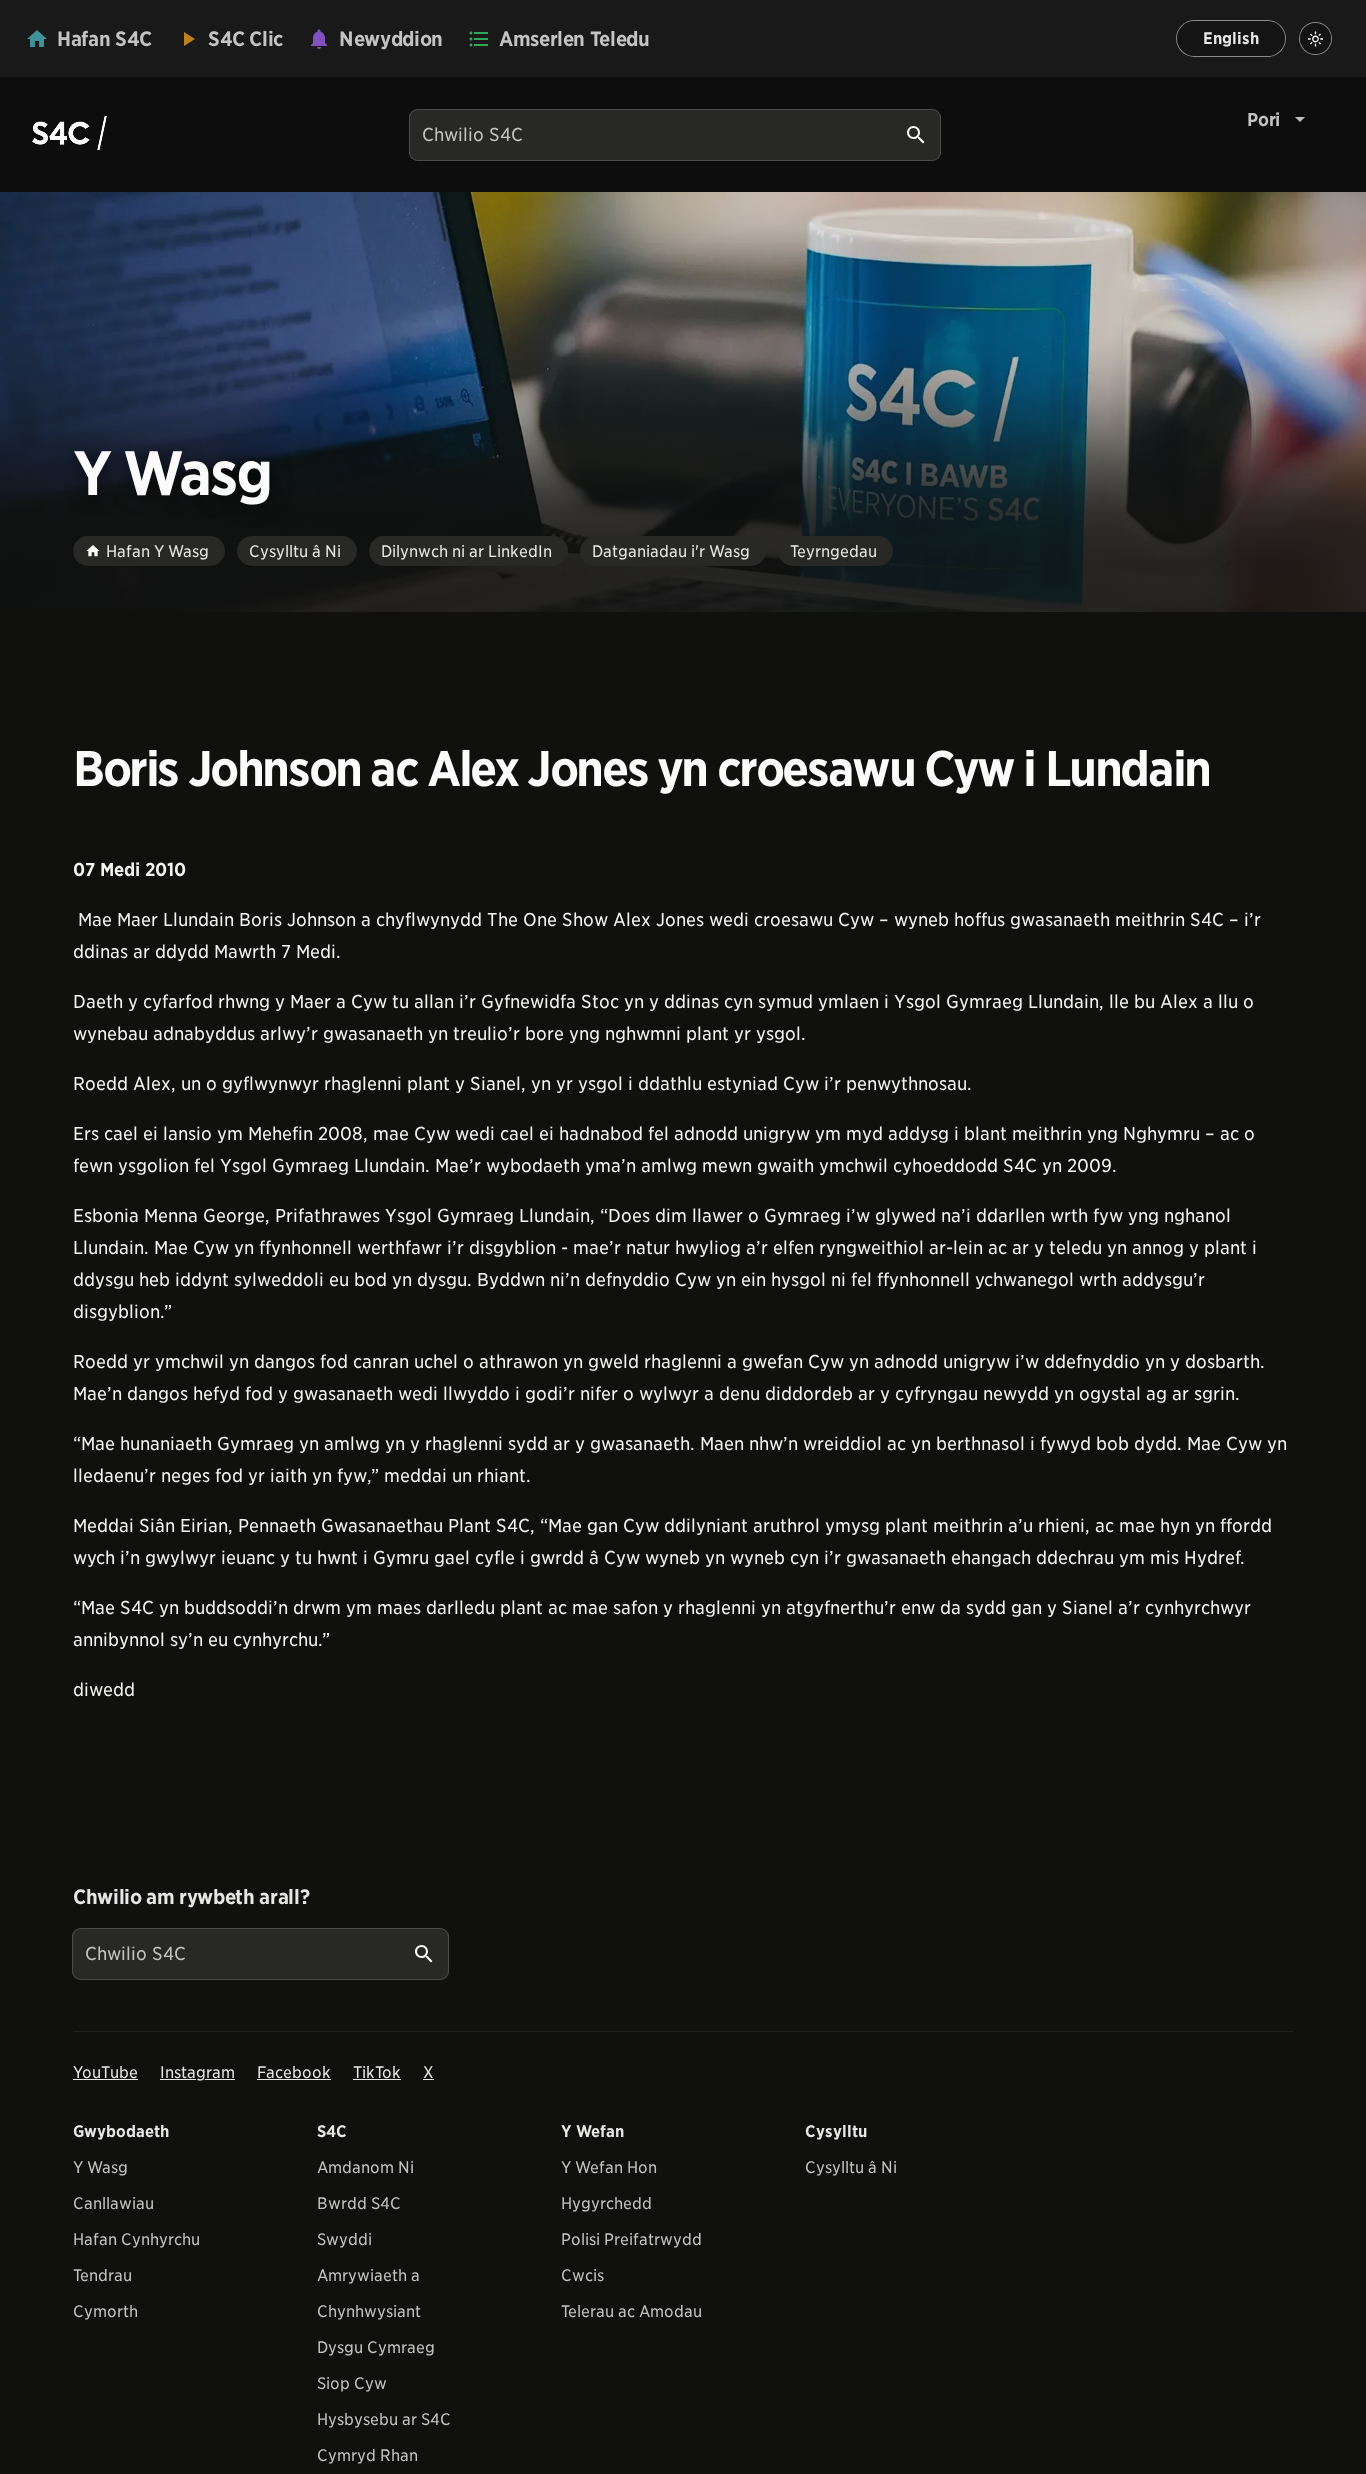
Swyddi (344, 2239)
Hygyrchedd (606, 2203)
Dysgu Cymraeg (376, 2347)
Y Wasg (100, 2167)
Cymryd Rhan (367, 2455)
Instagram (197, 2072)
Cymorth (105, 2311)
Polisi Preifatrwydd (631, 2239)
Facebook (294, 2072)
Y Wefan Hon (609, 2167)
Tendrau (102, 2275)
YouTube (105, 2072)
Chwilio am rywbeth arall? (191, 1897)
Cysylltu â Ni (851, 2167)
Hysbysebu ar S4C (384, 2419)
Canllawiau (113, 2203)
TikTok (377, 2072)
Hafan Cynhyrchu (136, 2239)
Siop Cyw (352, 2383)
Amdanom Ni (365, 2167)
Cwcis (582, 2275)
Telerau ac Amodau (631, 2311)
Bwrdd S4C (359, 2203)
